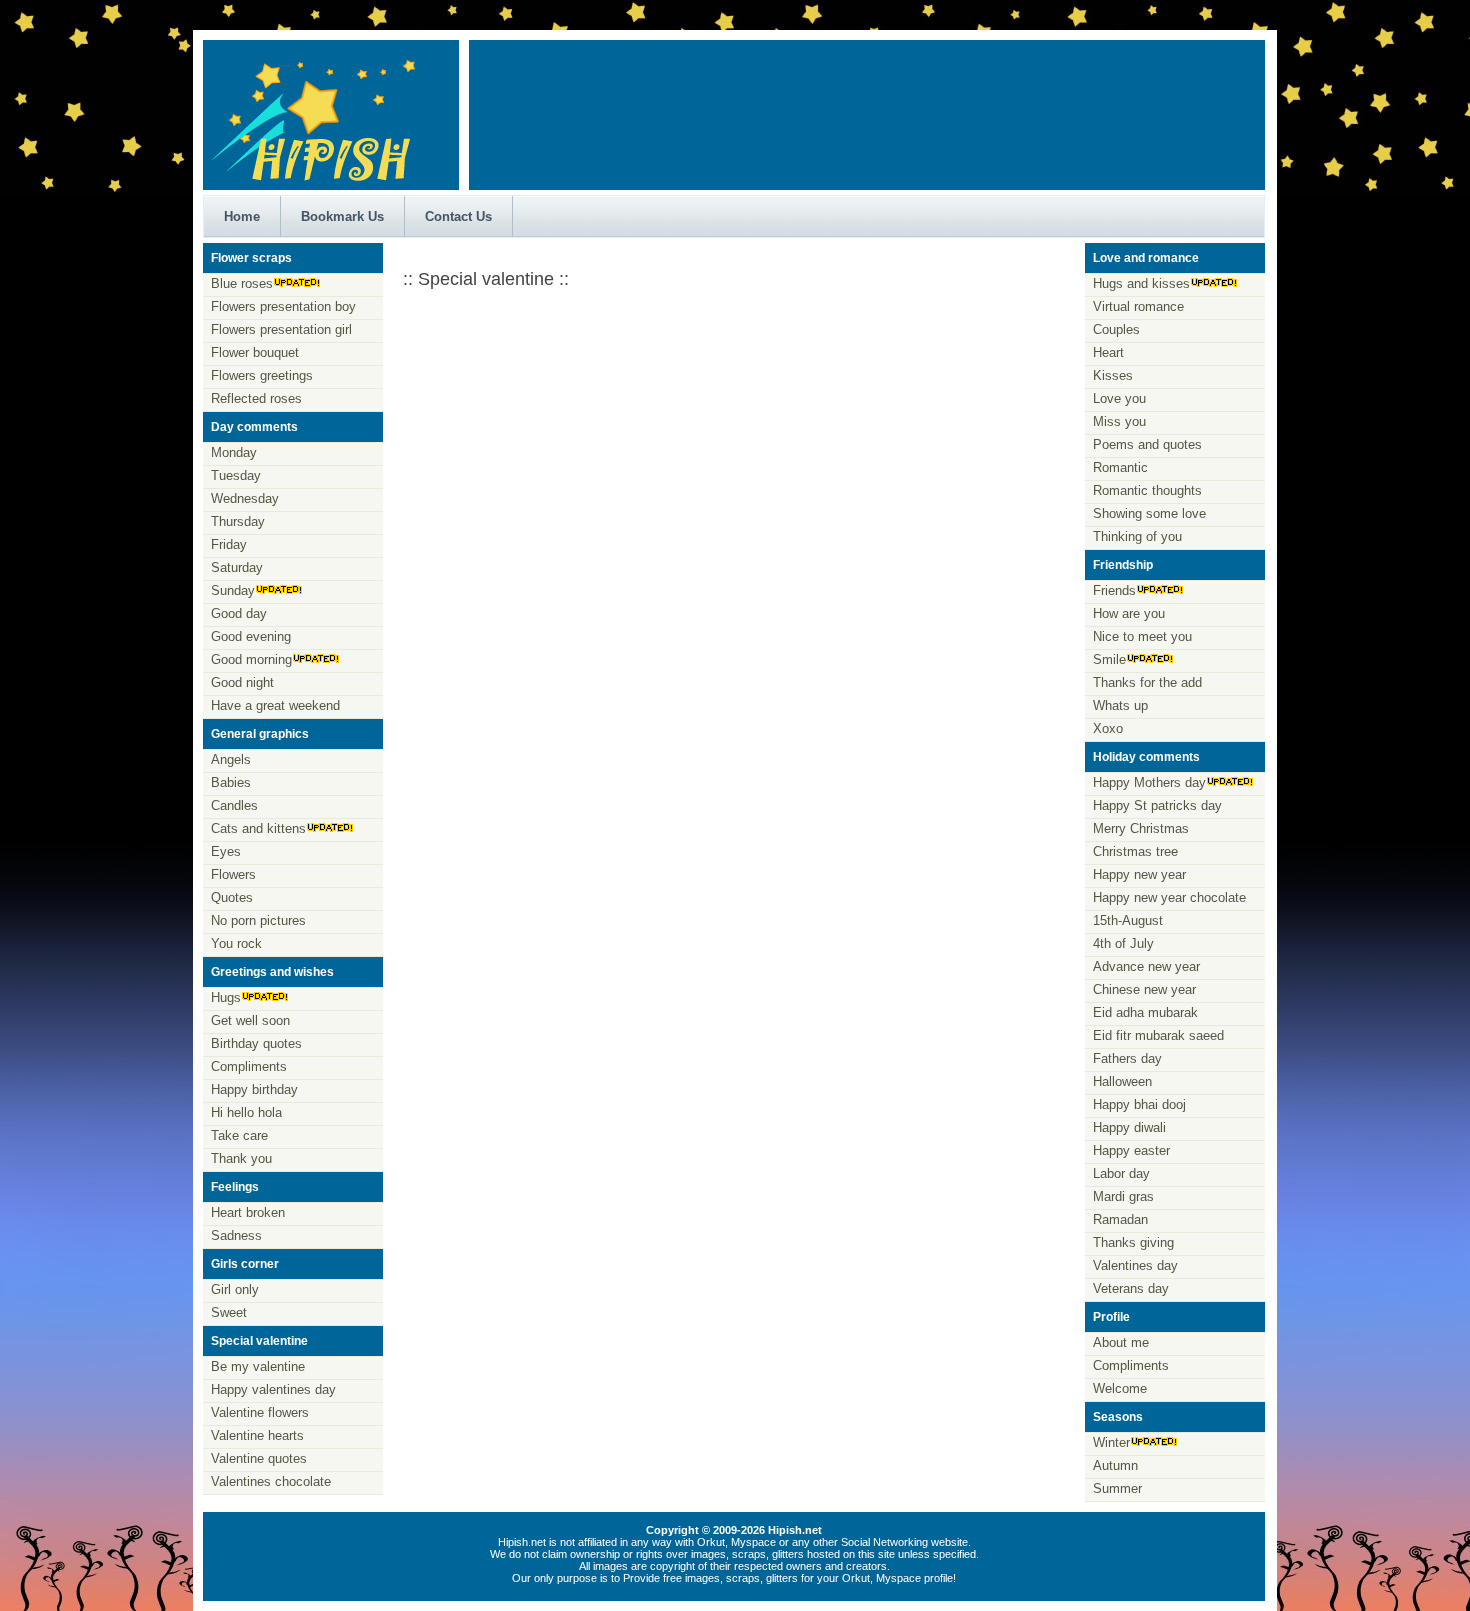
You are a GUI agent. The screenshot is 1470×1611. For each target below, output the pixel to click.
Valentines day (1135, 1265)
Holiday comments (1146, 757)
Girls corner (245, 1264)
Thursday (238, 521)
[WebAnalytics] (734, 1595)
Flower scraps (251, 258)
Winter (1111, 1442)
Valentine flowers (260, 1412)
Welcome (1120, 1388)
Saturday (237, 567)
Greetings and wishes (272, 972)
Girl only (235, 1289)
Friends (1114, 590)
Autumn (1115, 1465)
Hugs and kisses (1141, 283)
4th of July (1123, 943)
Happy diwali (1129, 1127)
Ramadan (1120, 1219)
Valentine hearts (257, 1435)
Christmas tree (1135, 851)
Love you (1119, 398)
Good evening (251, 636)
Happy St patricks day (1157, 805)
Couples (1116, 329)
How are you (1129, 613)
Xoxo (1108, 728)
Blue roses (242, 283)
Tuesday (236, 475)
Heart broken (248, 1212)
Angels (231, 759)
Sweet (229, 1312)
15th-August (1128, 920)
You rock (236, 943)
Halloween (1122, 1081)
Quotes (232, 897)
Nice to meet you (1142, 636)
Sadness (236, 1235)
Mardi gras (1123, 1196)
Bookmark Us (342, 216)
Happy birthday (254, 1089)
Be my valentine (258, 1366)
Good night (242, 682)
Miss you (1119, 421)
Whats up (1120, 705)
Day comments (254, 427)
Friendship (1123, 565)
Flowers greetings (262, 375)
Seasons (1118, 1417)
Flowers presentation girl (281, 329)
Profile (1111, 1317)
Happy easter (1131, 1150)
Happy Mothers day (1149, 782)
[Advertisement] (868, 105)
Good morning (251, 659)
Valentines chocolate (271, 1481)
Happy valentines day (273, 1389)
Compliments (249, 1066)
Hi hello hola (246, 1112)
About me (1121, 1342)
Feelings (235, 1187)
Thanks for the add (1147, 682)
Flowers (233, 874)
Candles (234, 805)
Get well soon (250, 1020)
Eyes (226, 851)
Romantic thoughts (1147, 490)
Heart (1108, 352)
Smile (1109, 659)
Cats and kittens (258, 828)
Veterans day (1131, 1288)
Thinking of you (1137, 536)
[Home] (313, 186)
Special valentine (259, 1341)
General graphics (260, 734)
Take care (239, 1135)
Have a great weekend (275, 705)
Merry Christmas (1141, 828)
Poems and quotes (1147, 444)
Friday (229, 544)
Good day (239, 613)
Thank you (241, 1158)
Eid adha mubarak (1145, 1012)
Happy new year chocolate (1169, 897)
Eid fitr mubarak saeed (1158, 1035)
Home (242, 216)
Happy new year (1139, 874)
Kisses (1113, 375)
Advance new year (1146, 966)
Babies (231, 782)
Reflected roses (256, 398)
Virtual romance (1138, 306)
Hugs (226, 997)
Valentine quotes (259, 1458)
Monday (234, 452)
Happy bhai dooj (1139, 1104)
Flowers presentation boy (283, 306)
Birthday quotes (256, 1043)
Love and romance (1146, 258)
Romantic (1120, 467)
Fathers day (1127, 1058)
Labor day (1121, 1173)
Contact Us (458, 216)
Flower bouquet (255, 352)
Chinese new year (1144, 989)
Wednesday (245, 498)
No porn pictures (258, 920)
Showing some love (1149, 513)
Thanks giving (1133, 1242)
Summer (1117, 1488)
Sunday (233, 590)
